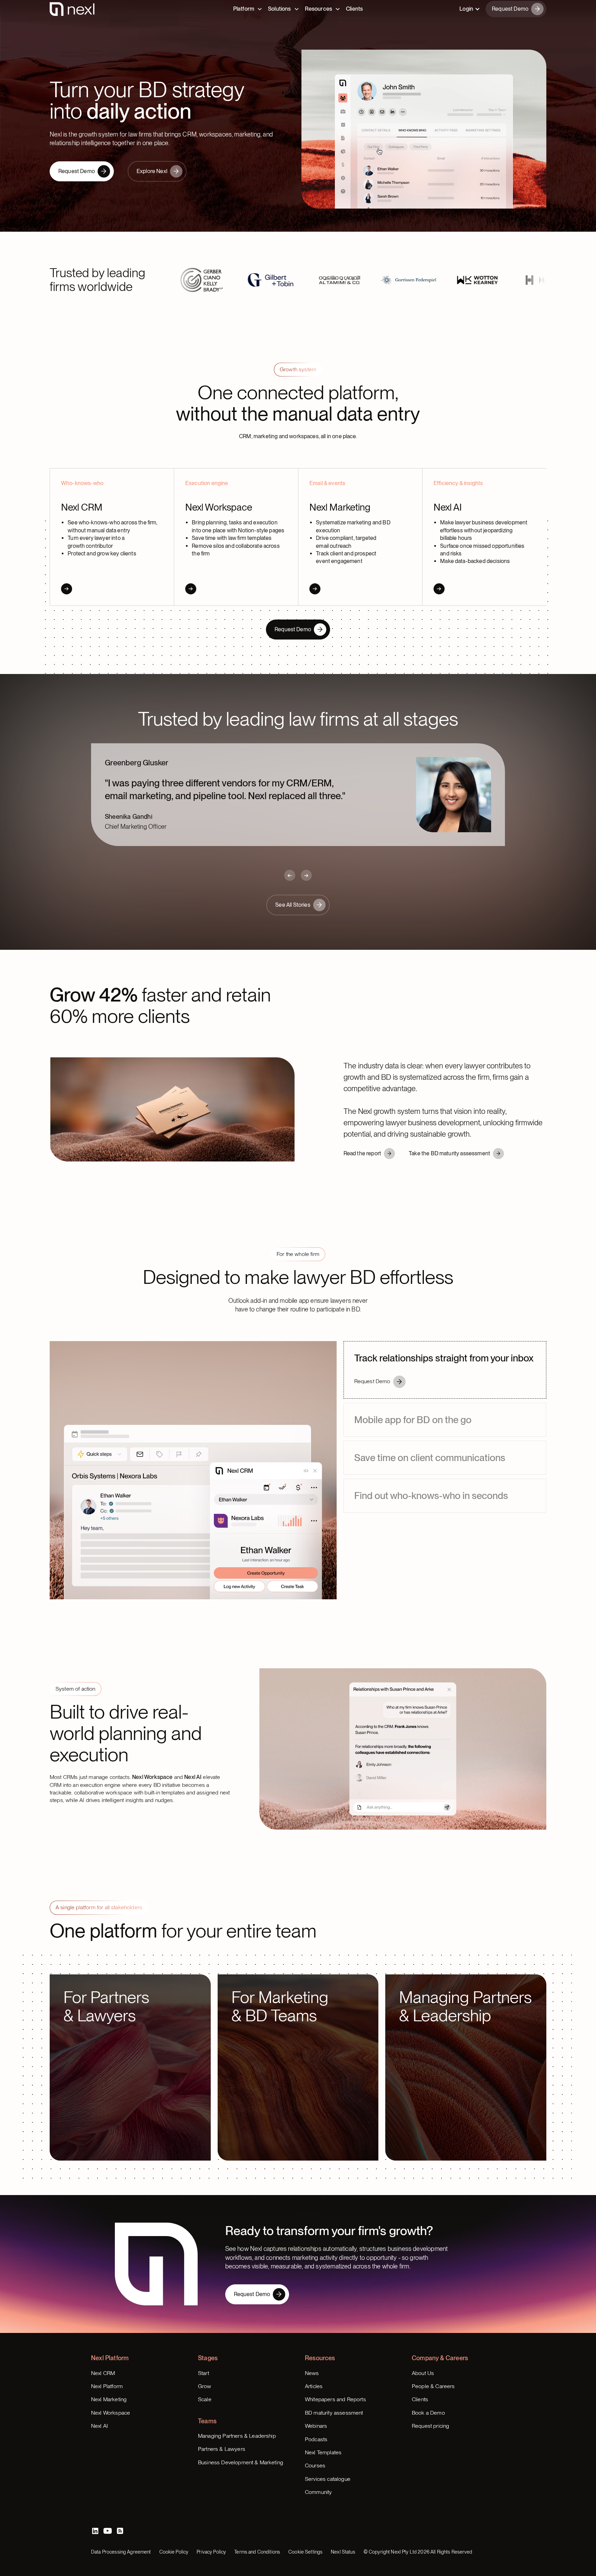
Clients (354, 12)
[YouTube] (108, 2507)
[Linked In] (95, 2507)
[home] (72, 12)
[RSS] (120, 2507)
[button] (470, 12)
